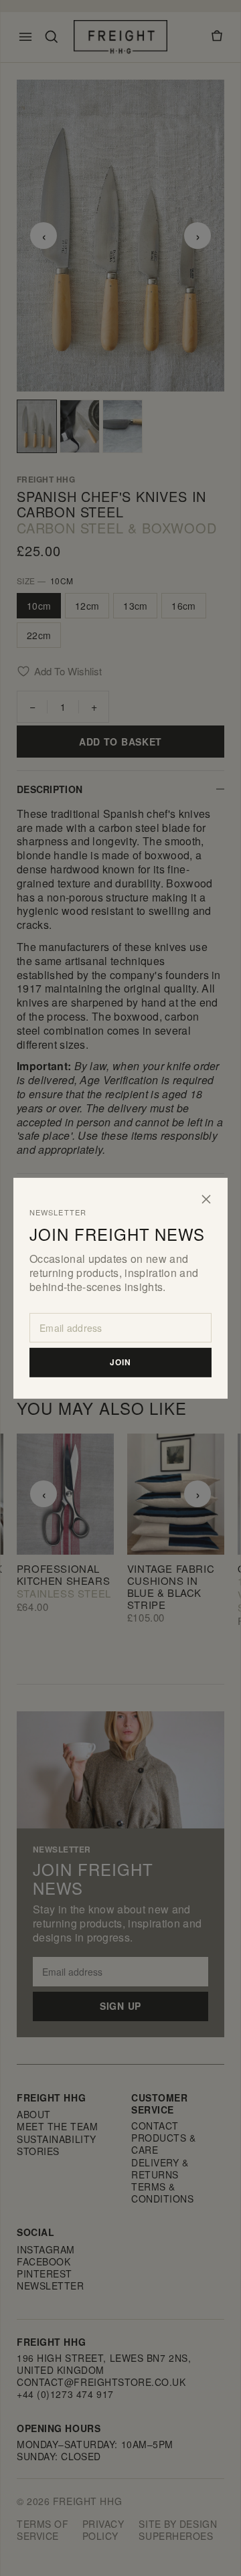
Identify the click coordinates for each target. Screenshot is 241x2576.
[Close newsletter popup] (206, 1199)
